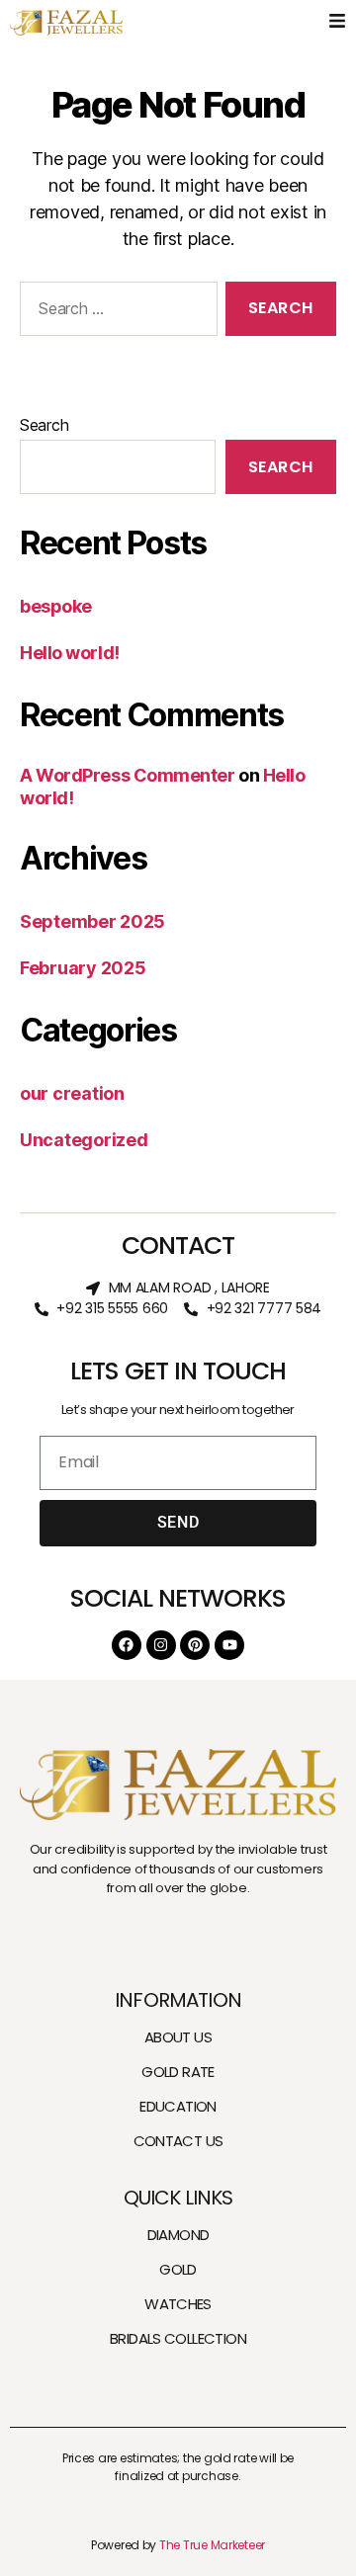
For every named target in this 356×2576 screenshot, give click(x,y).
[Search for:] (115, 313)
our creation (72, 1093)
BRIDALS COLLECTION (178, 2338)
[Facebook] (127, 1645)
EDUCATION (178, 2106)
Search (44, 425)
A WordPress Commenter (128, 775)
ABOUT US (178, 2037)
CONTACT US (178, 2141)
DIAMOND (178, 2235)
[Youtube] (229, 1645)
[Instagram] (161, 1645)
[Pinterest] (195, 1645)
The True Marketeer (212, 2545)
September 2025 (92, 921)
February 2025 (83, 968)
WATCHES (178, 2304)
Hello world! (70, 653)
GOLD (178, 2269)
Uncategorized (84, 1140)
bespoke (56, 606)
